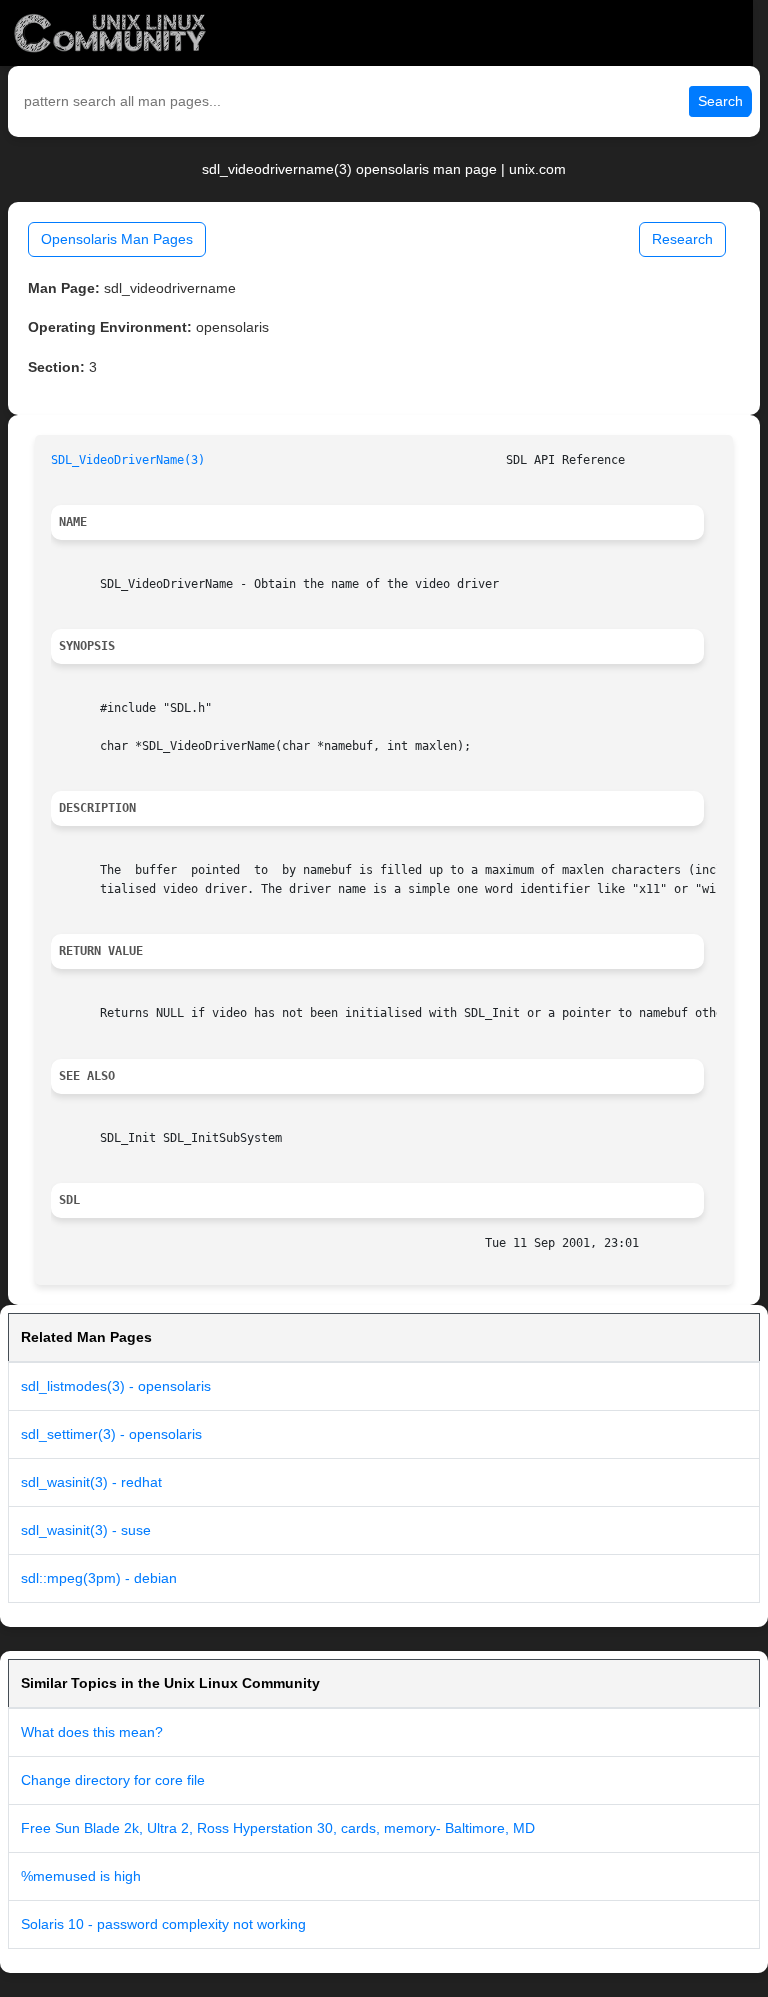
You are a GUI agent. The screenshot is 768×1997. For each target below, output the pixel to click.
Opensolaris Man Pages (117, 239)
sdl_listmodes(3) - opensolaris (116, 1386)
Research (682, 239)
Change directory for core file (113, 1780)
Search (720, 101)
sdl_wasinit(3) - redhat (91, 1482)
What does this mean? (92, 1732)
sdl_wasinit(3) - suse (86, 1530)
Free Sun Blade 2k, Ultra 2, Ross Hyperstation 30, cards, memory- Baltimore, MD (278, 1828)
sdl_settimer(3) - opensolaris (111, 1434)
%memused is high (81, 1876)
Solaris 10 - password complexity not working (163, 1924)
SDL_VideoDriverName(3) (128, 460)
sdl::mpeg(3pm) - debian (99, 1578)
